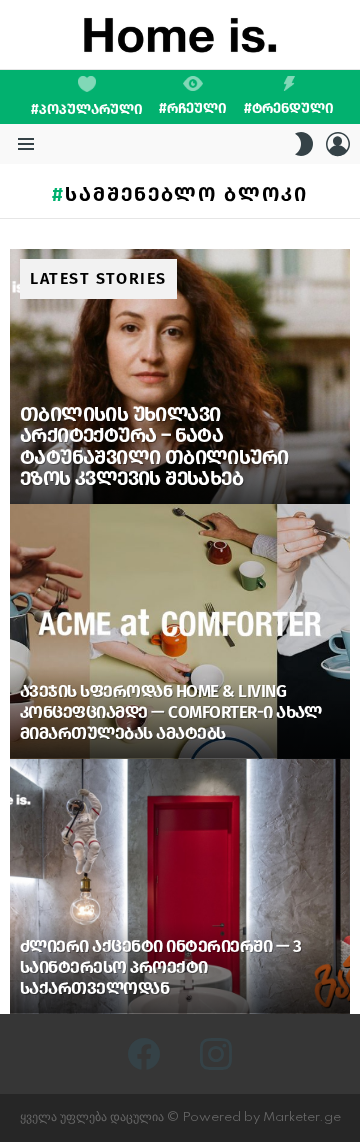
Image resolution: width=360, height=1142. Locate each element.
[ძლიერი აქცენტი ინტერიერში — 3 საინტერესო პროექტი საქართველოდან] (180, 886)
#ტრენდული (289, 108)
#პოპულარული (87, 109)
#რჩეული (193, 108)
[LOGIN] (338, 144)
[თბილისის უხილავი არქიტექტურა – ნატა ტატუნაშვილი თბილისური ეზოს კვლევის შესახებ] (180, 376)
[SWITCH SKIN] (304, 144)
